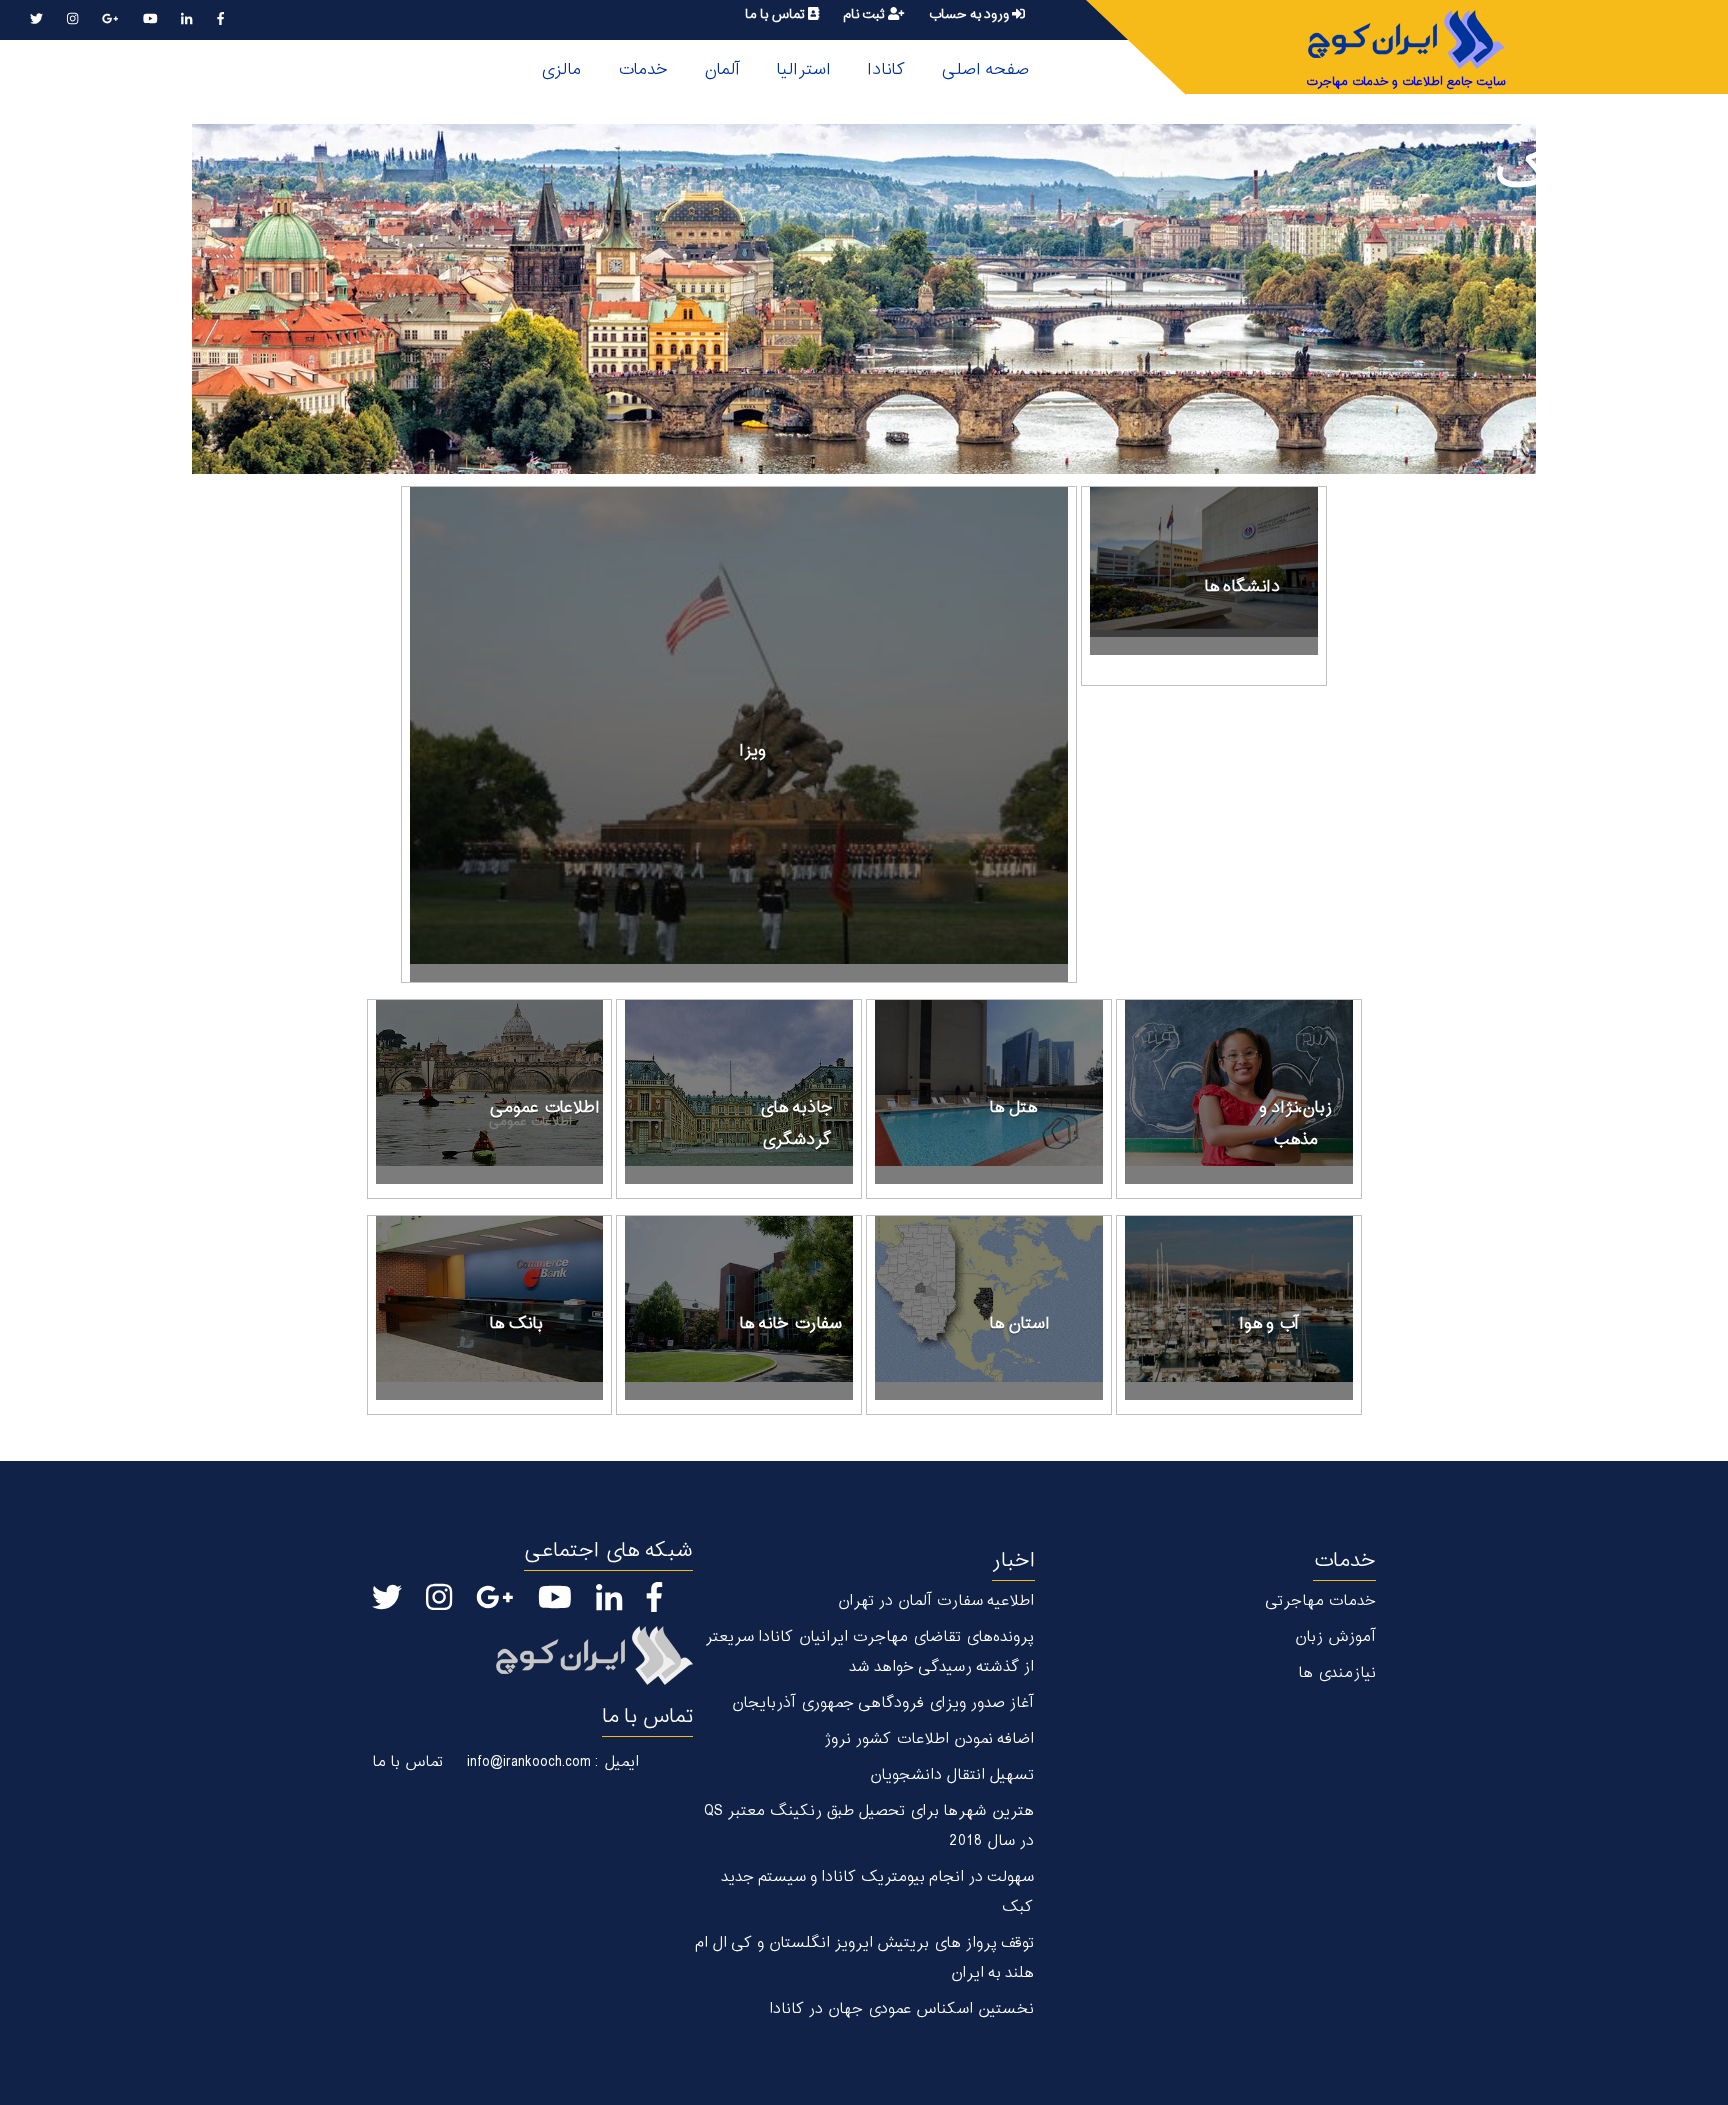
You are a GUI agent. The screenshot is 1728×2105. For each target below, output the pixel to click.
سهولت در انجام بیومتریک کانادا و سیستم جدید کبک (877, 1892)
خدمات (642, 70)
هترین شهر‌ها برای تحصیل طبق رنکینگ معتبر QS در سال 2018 (868, 1826)
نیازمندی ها (1337, 1673)
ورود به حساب (970, 14)
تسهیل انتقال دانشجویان (951, 1775)
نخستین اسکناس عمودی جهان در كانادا (901, 2009)
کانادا (886, 70)
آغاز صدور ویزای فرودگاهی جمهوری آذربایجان (882, 1703)
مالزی (560, 70)
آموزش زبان (1335, 1637)
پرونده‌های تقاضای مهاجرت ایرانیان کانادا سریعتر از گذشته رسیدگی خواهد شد (869, 1652)
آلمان (722, 70)
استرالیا (803, 70)
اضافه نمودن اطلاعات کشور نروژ (929, 1739)
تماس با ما (776, 14)
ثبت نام (865, 14)
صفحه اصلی (985, 70)
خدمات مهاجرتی (1320, 1601)
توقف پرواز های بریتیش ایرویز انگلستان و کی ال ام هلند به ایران (864, 1958)
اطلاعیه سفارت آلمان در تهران (935, 1601)
